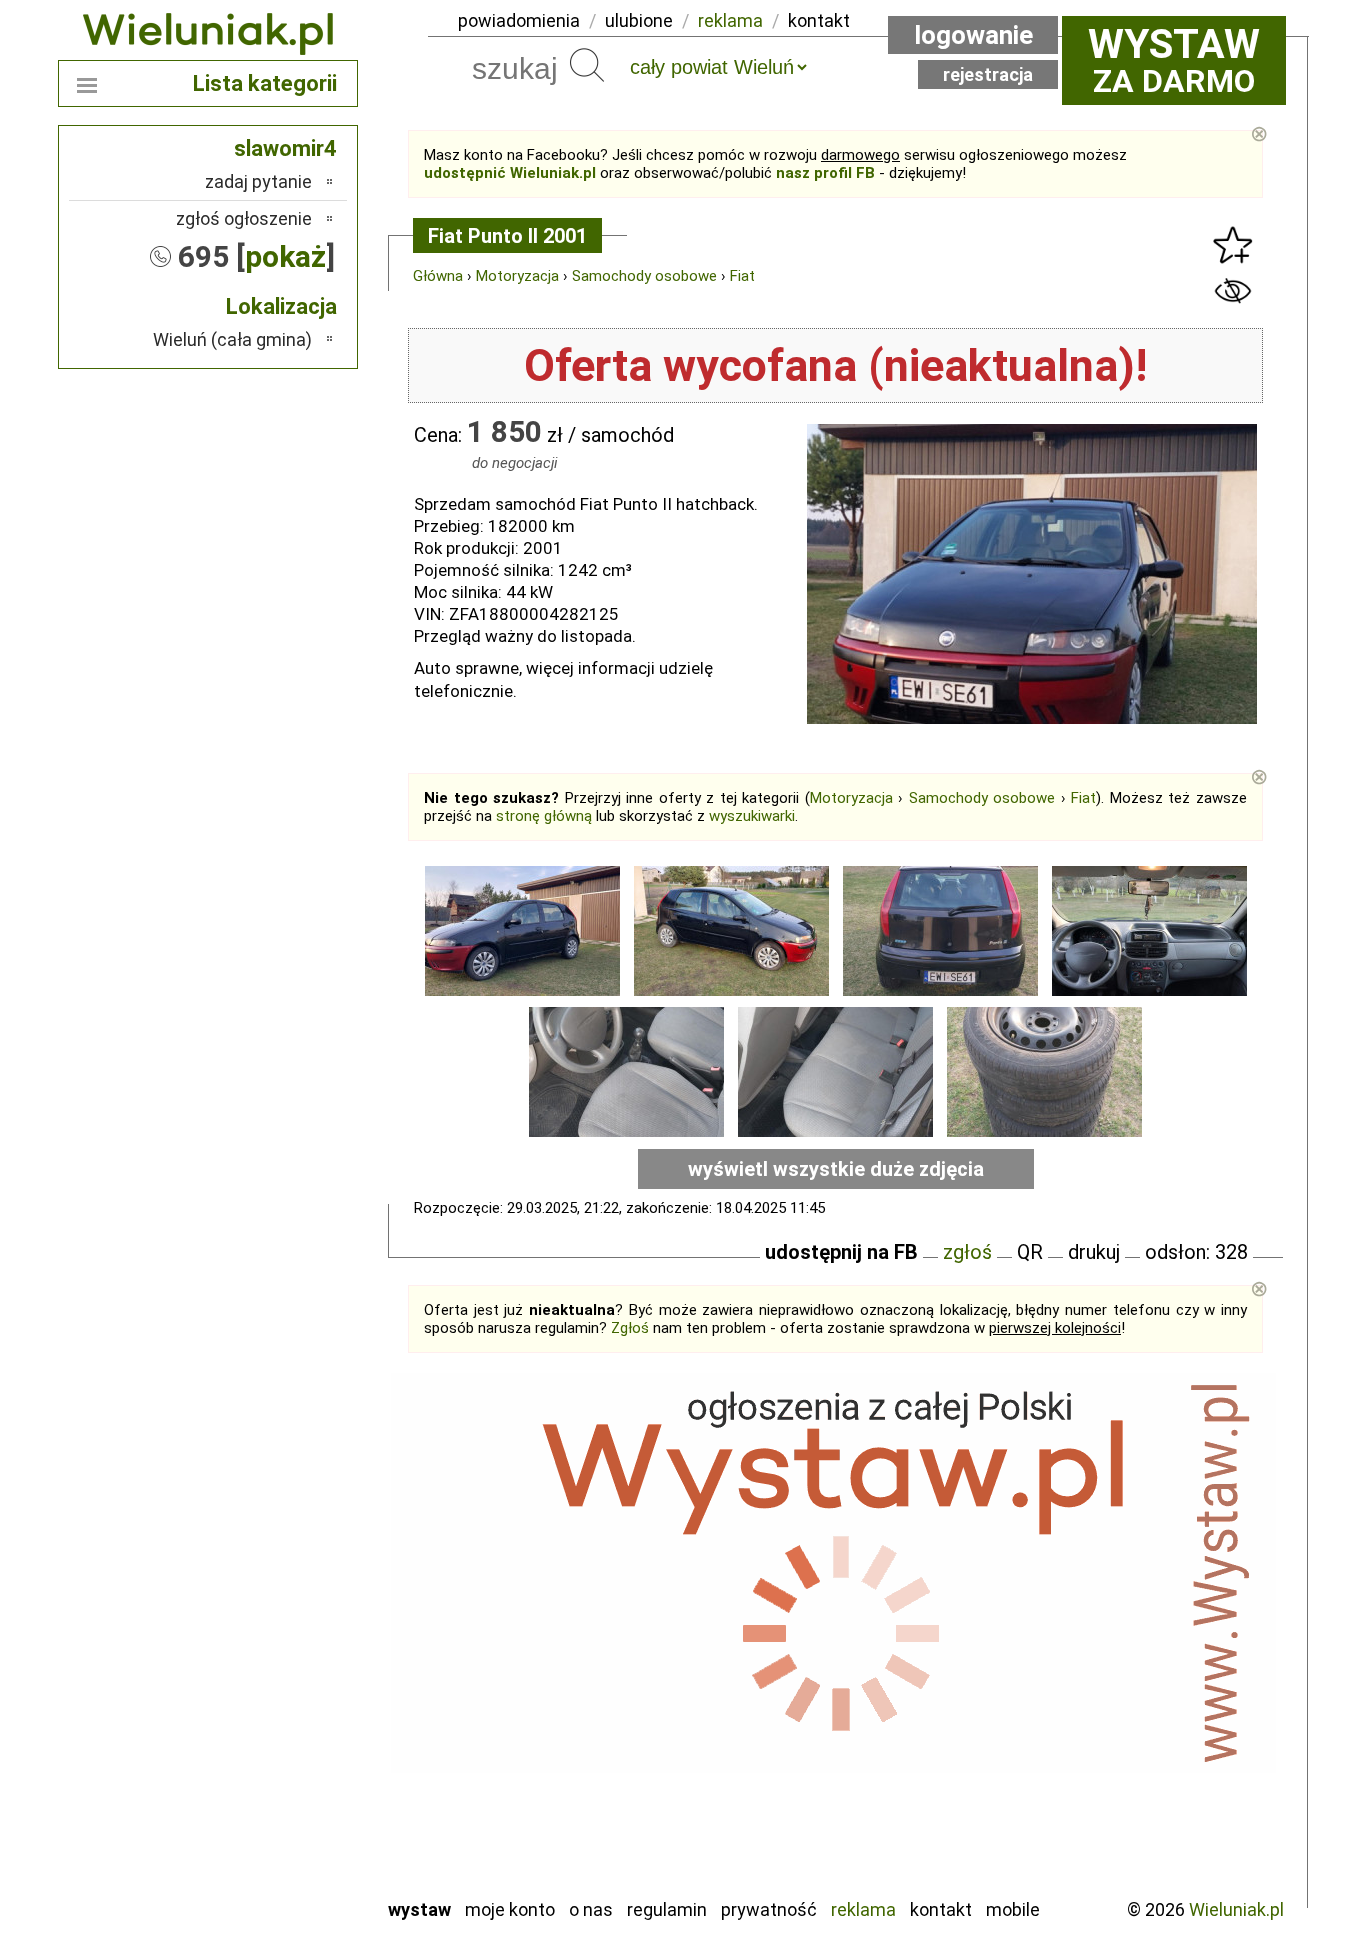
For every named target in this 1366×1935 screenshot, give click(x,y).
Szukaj (587, 65)
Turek (291, 1826)
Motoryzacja (517, 276)
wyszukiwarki (752, 816)
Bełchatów (272, 1556)
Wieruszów (273, 1853)
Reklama (863, 1909)
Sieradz (285, 1772)
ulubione (639, 20)
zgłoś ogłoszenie (244, 218)
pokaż (285, 256)
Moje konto (510, 1909)
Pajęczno (278, 1718)
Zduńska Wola (262, 1880)
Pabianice (277, 1691)
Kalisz (290, 1637)
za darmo (1174, 60)
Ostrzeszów (268, 1664)
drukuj (1094, 1252)
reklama (730, 20)
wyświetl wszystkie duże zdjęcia (836, 1169)
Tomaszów (272, 1799)
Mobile (1013, 1909)
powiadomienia (519, 20)
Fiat (742, 276)
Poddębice (272, 1745)
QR (1030, 1252)
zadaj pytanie (258, 181)
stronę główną (544, 816)
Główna (438, 276)
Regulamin (667, 1909)
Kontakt (941, 1909)
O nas (591, 1909)
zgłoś (967, 1252)
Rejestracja (988, 74)
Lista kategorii (265, 83)
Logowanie (973, 35)
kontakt (819, 20)
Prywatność (769, 1909)
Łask (294, 1583)
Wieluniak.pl (1236, 1909)
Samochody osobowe (644, 276)
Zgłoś (630, 1328)
